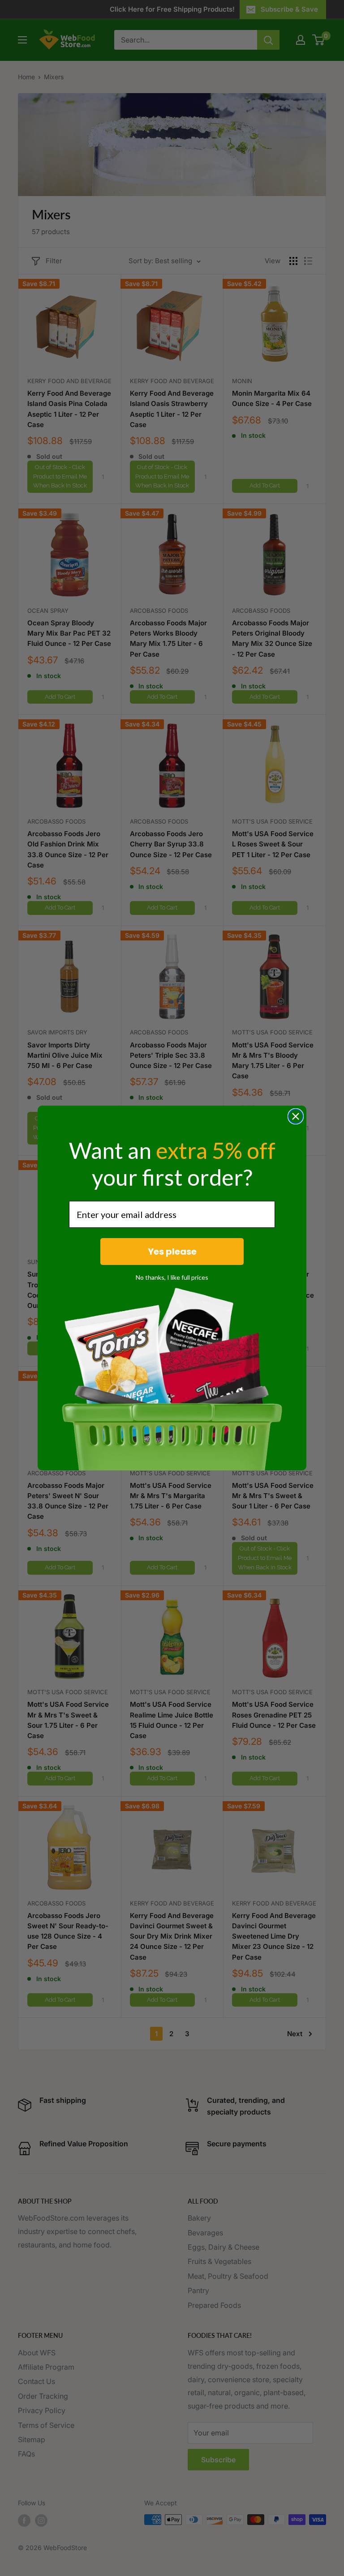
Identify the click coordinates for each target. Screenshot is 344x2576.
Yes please (172, 1252)
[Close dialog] (296, 1116)
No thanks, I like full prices (172, 1277)
